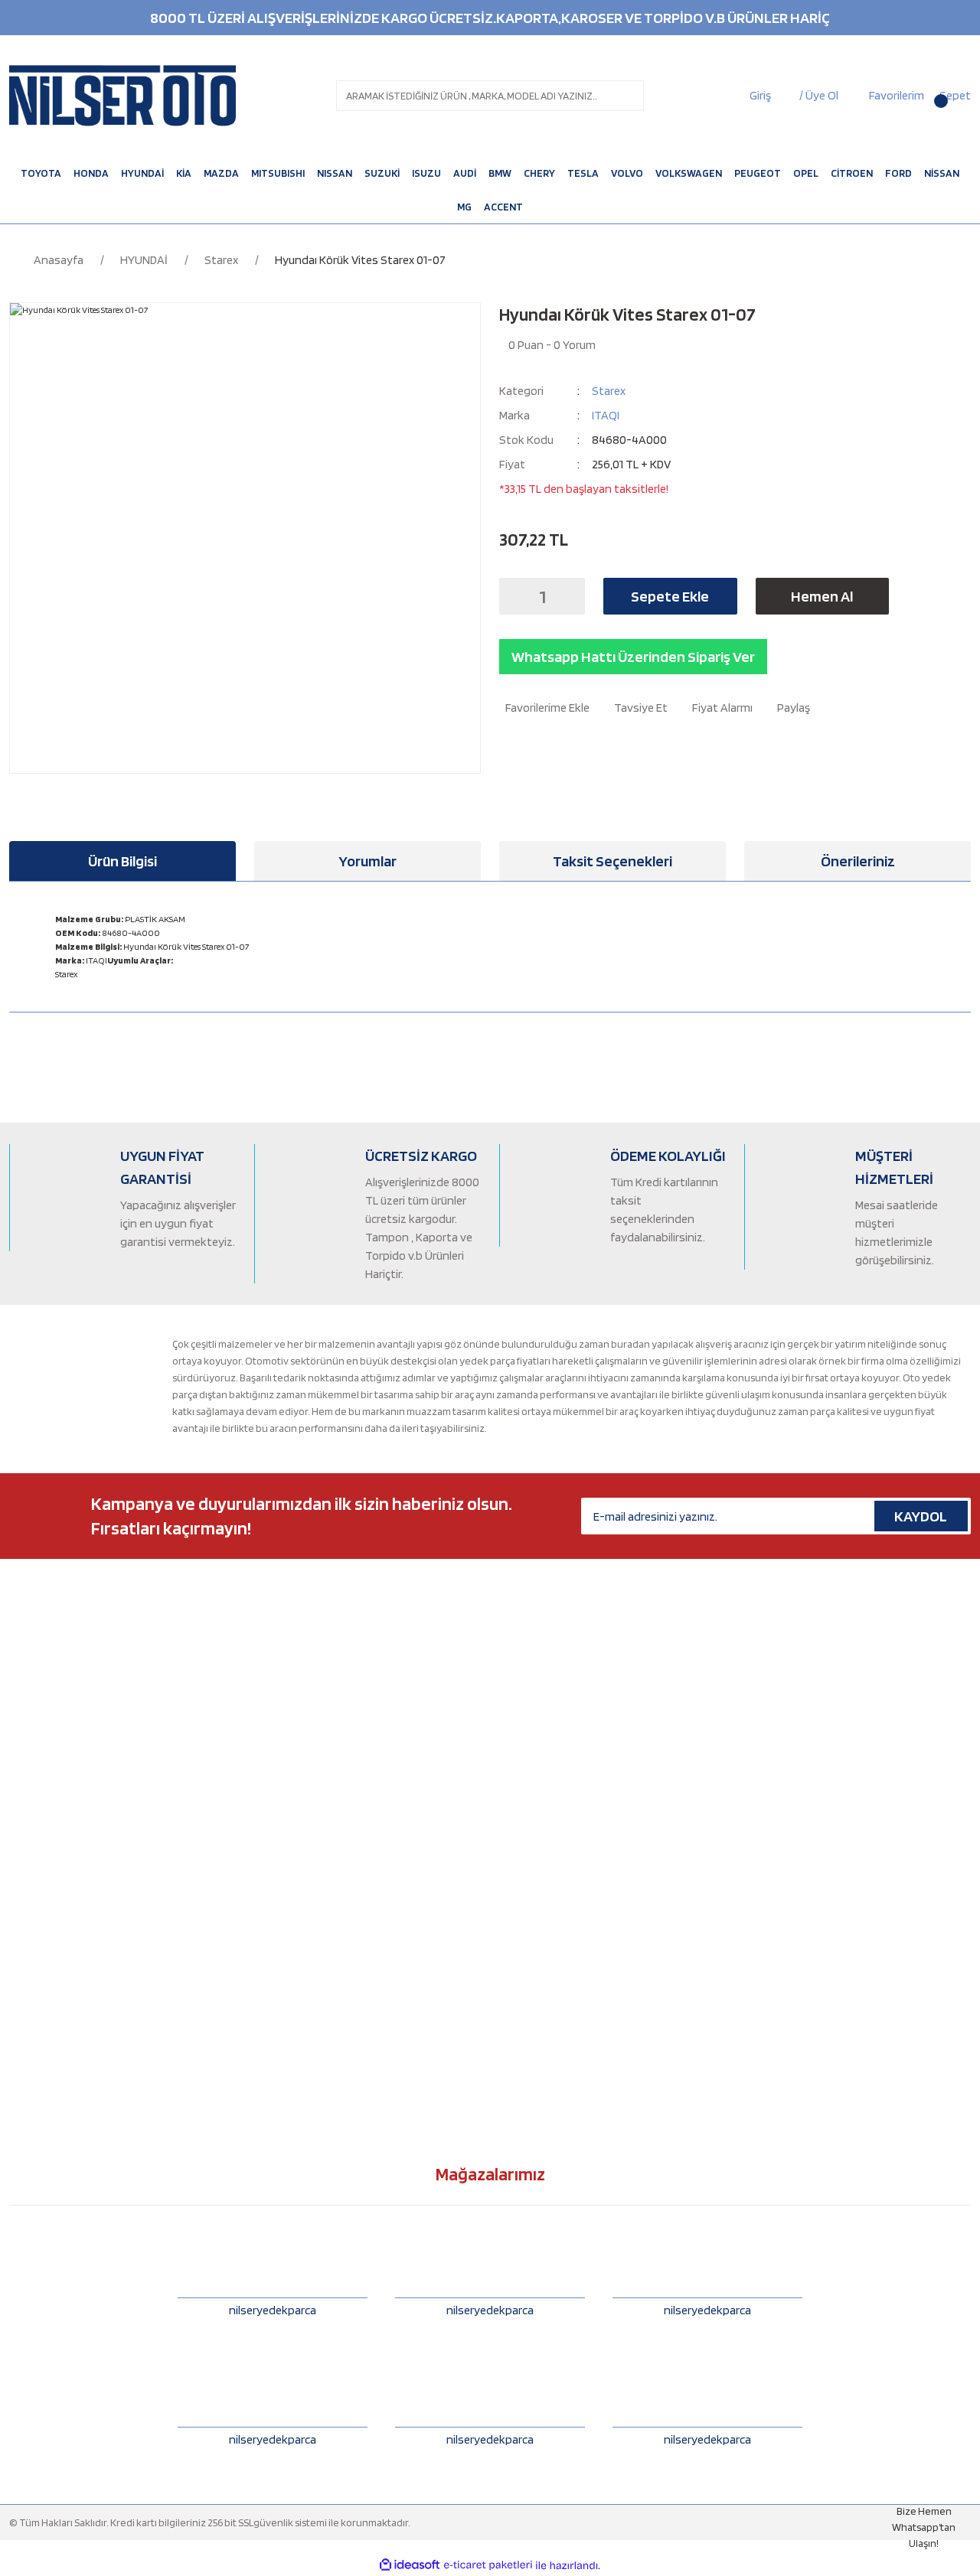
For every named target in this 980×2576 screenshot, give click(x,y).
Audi (20, 1664)
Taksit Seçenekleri (612, 861)
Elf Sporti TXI (283, 1765)
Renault (27, 1967)
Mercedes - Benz (47, 1866)
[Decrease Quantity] (515, 596)
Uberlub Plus (283, 1841)
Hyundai (28, 1815)
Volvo (22, 2068)
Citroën (26, 1714)
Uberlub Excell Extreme (306, 1815)
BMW (21, 1689)
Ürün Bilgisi (122, 861)
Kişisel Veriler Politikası (550, 1942)
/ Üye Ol (819, 95)
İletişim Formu (531, 1689)
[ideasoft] (410, 2566)
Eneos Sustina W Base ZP (310, 1866)
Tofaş (22, 2017)
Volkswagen (37, 2043)
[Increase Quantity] (569, 596)
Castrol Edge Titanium (304, 1714)
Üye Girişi (520, 1765)
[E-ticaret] (488, 2565)
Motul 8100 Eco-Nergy (304, 1740)
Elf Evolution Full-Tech (304, 1689)
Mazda (24, 1841)
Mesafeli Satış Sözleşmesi (556, 1866)
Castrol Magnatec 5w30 (306, 1664)
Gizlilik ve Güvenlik (541, 1891)
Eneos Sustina (286, 1790)
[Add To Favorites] (544, 708)
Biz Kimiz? (521, 1664)
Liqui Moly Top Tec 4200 (308, 1967)
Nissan (24, 1891)
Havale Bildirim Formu (548, 1815)
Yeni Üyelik (524, 1740)
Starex (609, 391)
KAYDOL (921, 1516)
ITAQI (606, 415)
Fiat (18, 1740)
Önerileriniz (858, 861)
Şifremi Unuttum (536, 1790)
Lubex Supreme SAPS (302, 1942)
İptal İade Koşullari (540, 1916)
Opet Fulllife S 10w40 (301, 1992)
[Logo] (122, 96)
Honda (24, 1790)
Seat (20, 1992)
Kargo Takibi (528, 1841)
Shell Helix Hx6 (286, 2017)
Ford (20, 1765)
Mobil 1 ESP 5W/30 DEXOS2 (312, 1916)
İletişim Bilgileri (533, 1714)
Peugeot (29, 1942)
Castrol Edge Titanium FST (314, 1891)
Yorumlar (367, 861)
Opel (20, 1916)
